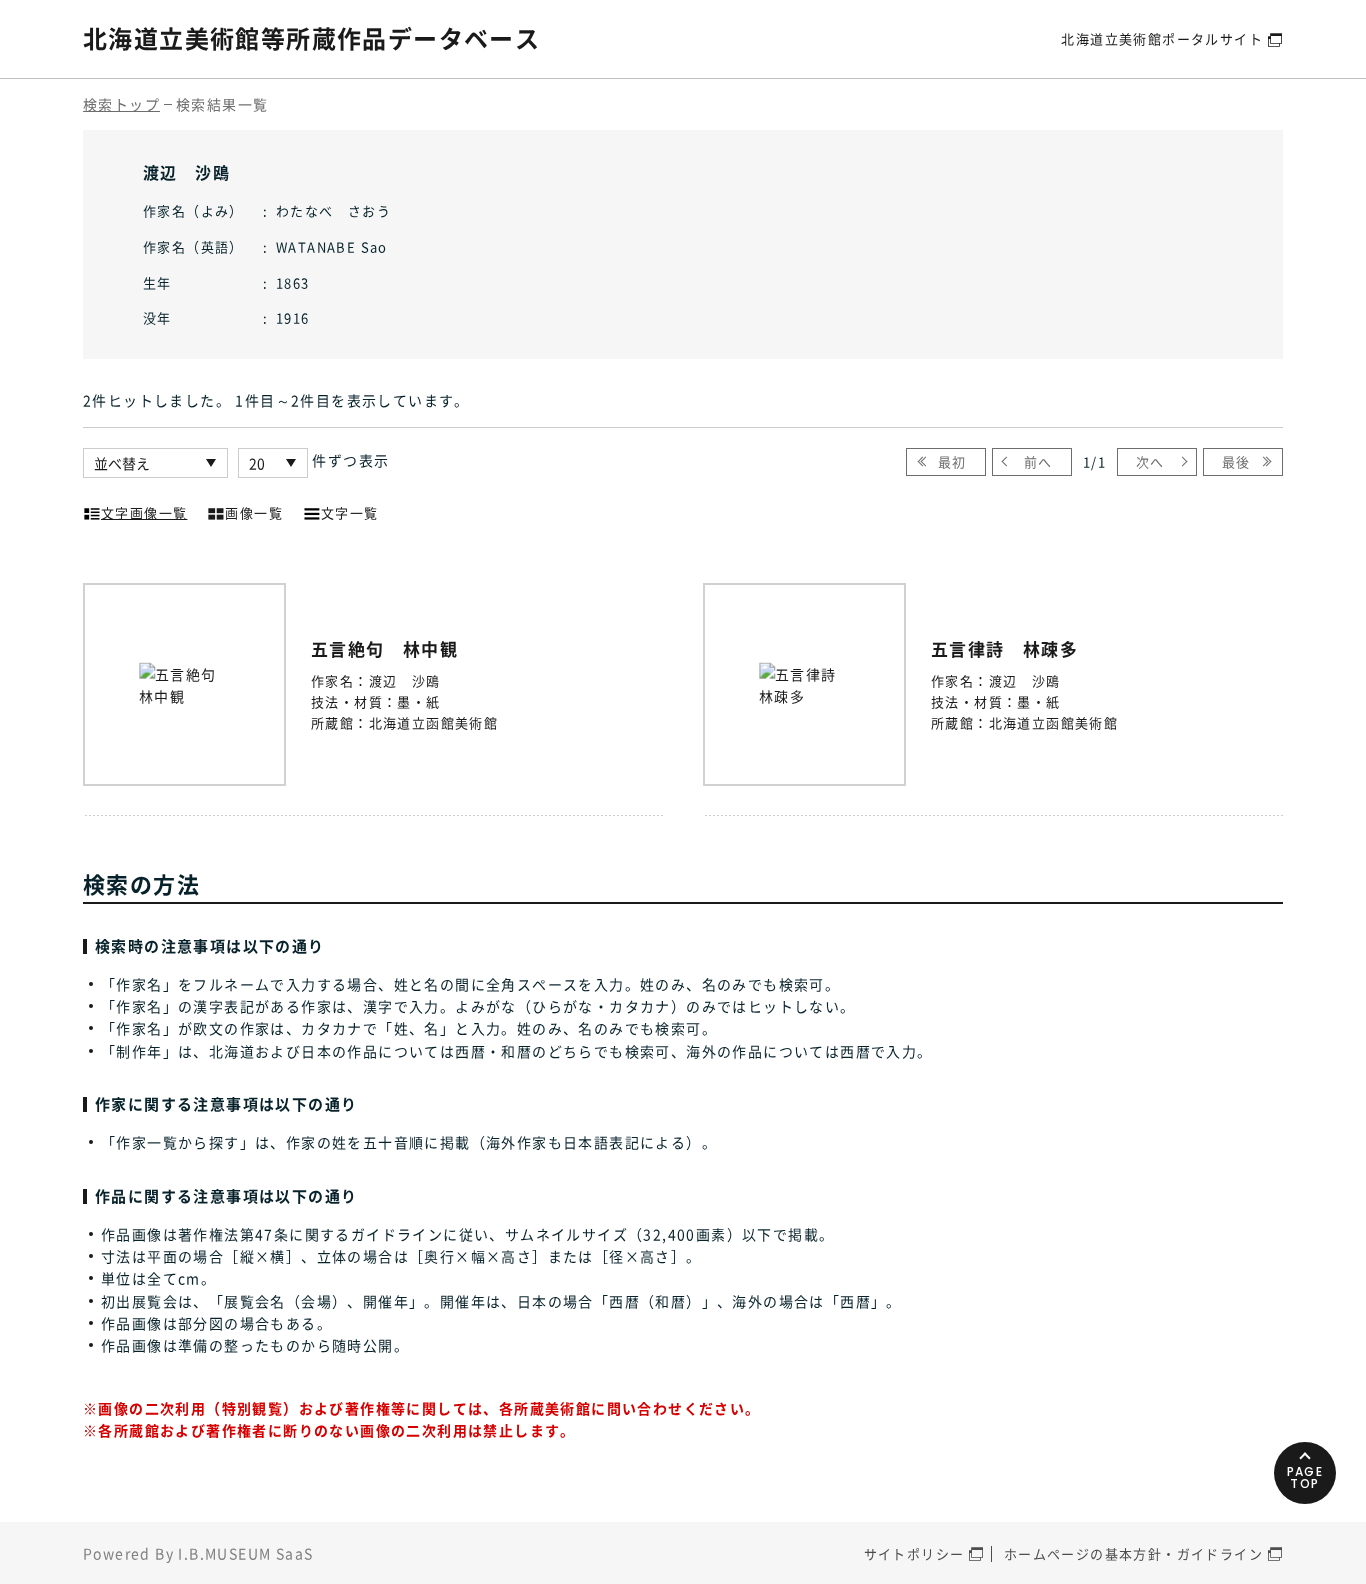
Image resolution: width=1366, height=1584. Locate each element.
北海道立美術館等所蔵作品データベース (311, 38)
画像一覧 (254, 512)
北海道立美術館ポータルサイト (1162, 38)
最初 (952, 461)
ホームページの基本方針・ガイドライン (1133, 1553)
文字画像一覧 (144, 512)
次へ (1150, 461)
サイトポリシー (914, 1553)
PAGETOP (1305, 1477)
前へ (1038, 461)
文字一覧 (350, 512)
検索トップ (121, 104)
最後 (1236, 461)
